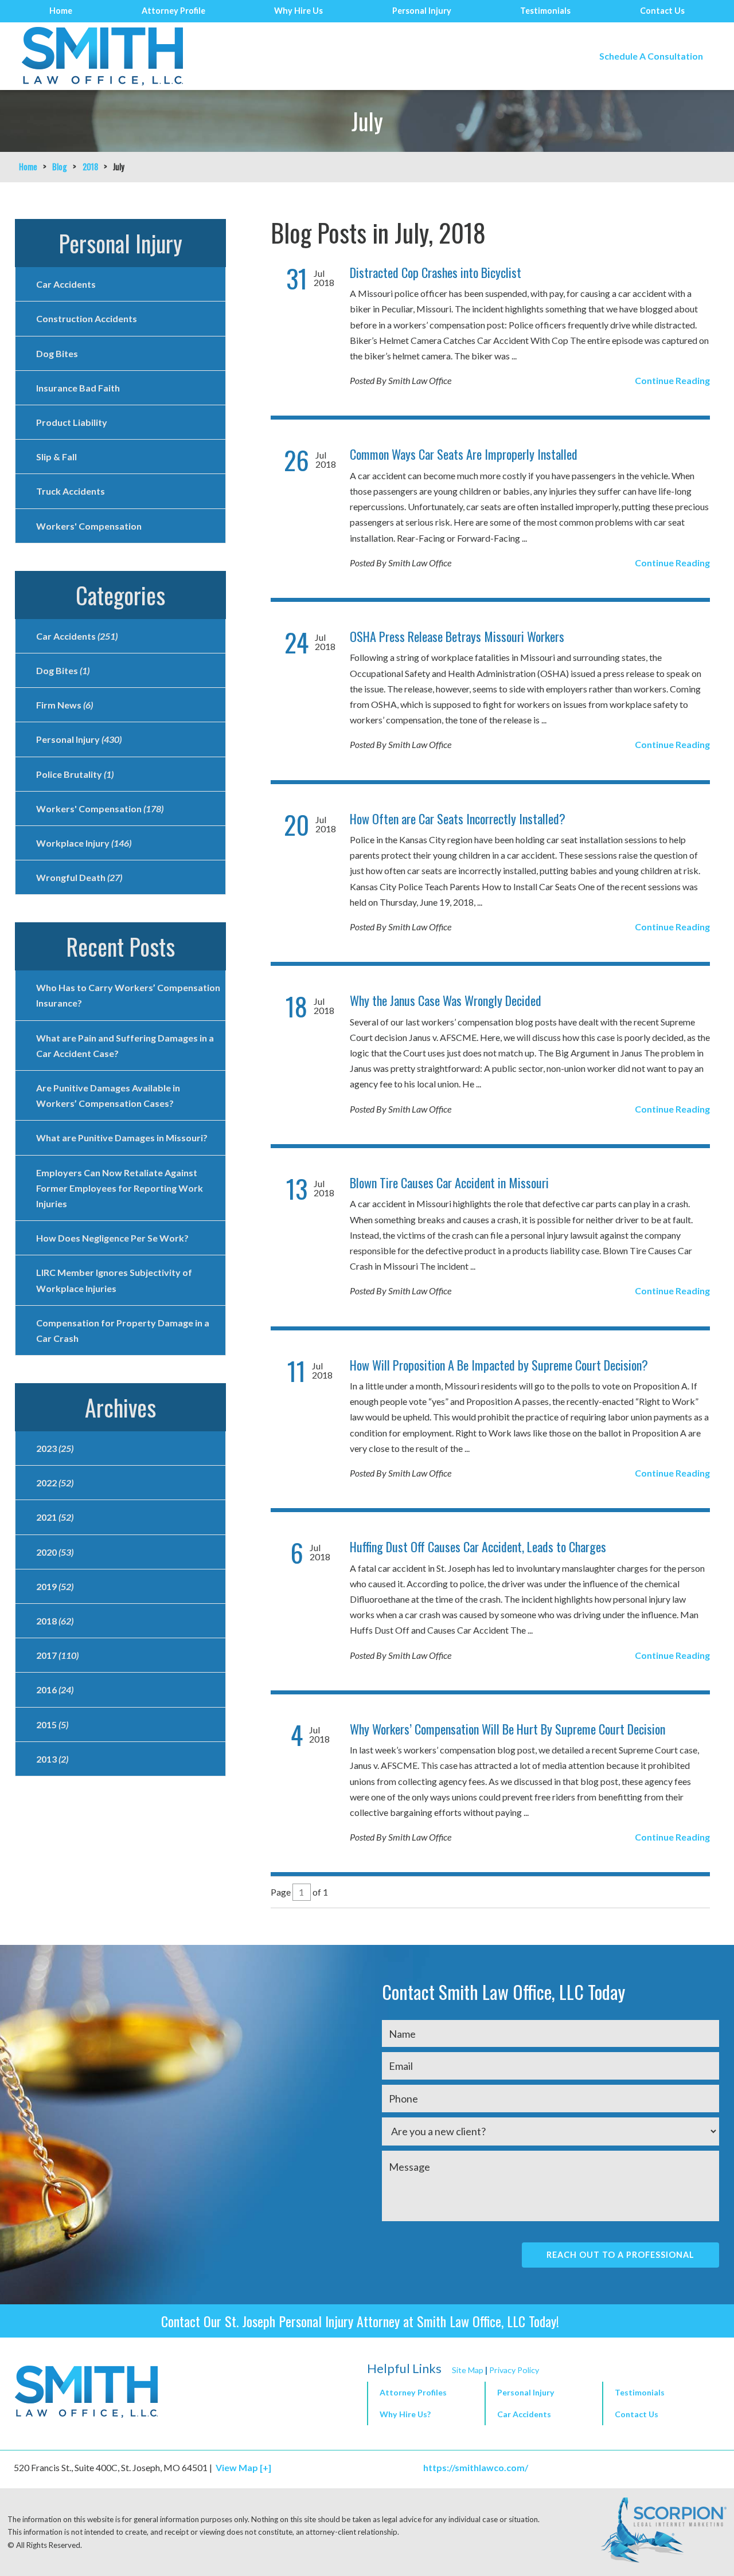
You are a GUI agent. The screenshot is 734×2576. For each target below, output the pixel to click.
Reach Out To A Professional (620, 2255)
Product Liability (72, 422)
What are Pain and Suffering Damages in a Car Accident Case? (125, 1046)
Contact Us (662, 11)
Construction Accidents (87, 318)
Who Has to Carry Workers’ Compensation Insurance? (128, 995)
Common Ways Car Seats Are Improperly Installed (464, 454)
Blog (60, 167)
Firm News (65, 705)
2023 (55, 1448)
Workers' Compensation (89, 526)
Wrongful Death (79, 877)
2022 (55, 1483)
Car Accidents (66, 284)
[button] (543, 2393)
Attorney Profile (173, 11)
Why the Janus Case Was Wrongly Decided (446, 1000)
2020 (55, 1552)
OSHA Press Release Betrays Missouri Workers (457, 636)
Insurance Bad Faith (78, 388)
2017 (57, 1655)
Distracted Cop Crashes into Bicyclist (436, 272)
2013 (52, 1759)
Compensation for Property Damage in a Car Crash (123, 1330)
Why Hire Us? (405, 2414)
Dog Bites (57, 353)
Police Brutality (75, 774)
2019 (55, 1586)
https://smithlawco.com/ (476, 2467)
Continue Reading (672, 380)
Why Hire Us (298, 11)
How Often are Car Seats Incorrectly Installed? (458, 819)
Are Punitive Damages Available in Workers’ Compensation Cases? (108, 1095)
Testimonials (545, 11)
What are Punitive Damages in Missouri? (122, 1138)
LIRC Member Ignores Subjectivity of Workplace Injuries (114, 1280)
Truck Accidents (71, 491)
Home (61, 11)
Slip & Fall (56, 457)
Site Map (468, 2370)
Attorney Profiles (413, 2392)
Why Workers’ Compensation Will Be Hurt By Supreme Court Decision (507, 1729)
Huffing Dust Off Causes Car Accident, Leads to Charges (478, 1547)
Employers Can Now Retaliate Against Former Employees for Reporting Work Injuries (120, 1188)
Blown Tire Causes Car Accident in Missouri (449, 1183)
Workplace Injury (84, 843)
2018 (90, 167)
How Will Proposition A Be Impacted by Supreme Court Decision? (499, 1365)
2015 (52, 1724)
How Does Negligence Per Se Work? (112, 1238)
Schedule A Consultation (651, 56)
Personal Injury (422, 11)
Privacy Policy (514, 2370)
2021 (55, 1517)
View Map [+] (243, 2467)
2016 (55, 1690)
